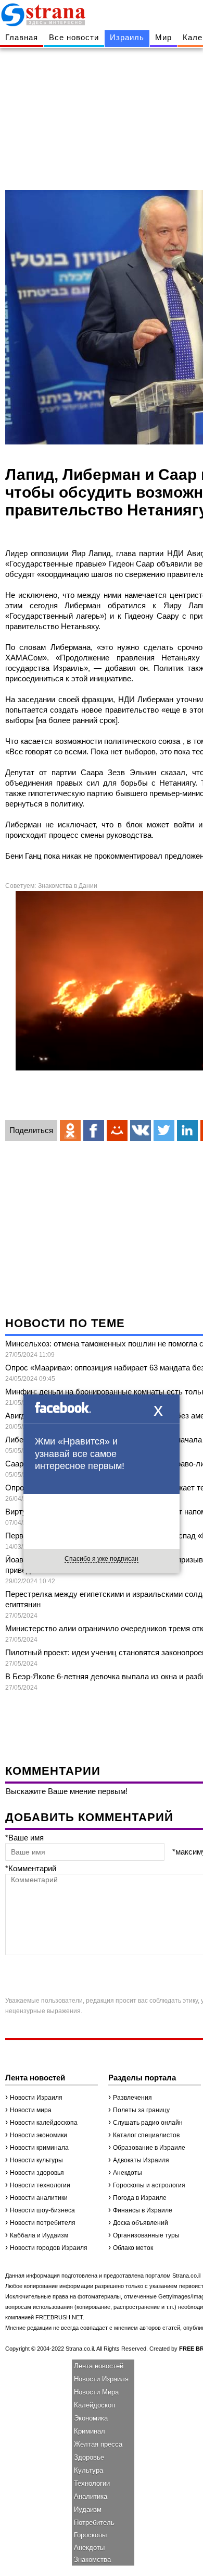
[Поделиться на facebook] (94, 1130)
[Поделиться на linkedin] (187, 1130)
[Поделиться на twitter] (164, 1130)
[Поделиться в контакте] (141, 1130)
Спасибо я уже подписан (102, 1559)
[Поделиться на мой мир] (117, 1130)
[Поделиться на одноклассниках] (70, 1130)
